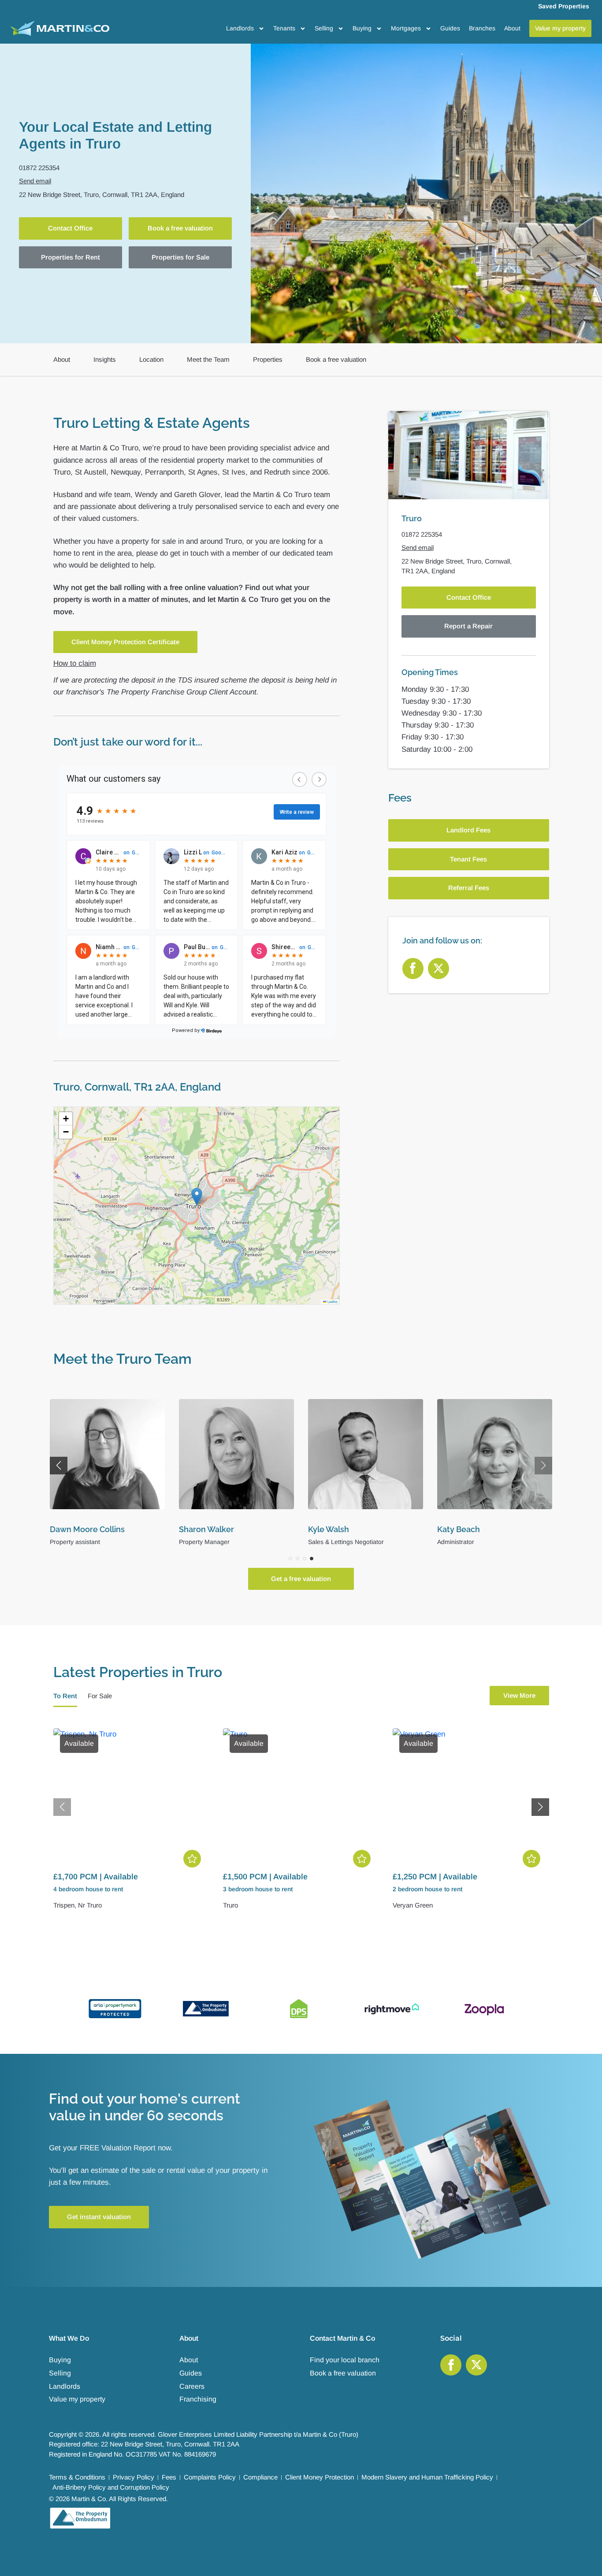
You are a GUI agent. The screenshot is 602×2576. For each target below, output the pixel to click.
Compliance (260, 2477)
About (512, 28)
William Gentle (78, 1529)
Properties (268, 359)
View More (519, 1695)
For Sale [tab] (100, 1696)
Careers (192, 2386)
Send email (35, 181)
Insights (105, 359)
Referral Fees (469, 888)
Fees (169, 2477)
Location (151, 359)
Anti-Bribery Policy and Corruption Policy (111, 2487)
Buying (362, 28)
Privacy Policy (134, 2477)
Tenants (284, 28)
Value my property (77, 2399)
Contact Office (70, 228)
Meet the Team (208, 359)
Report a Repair (468, 626)
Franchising (198, 2399)
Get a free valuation (301, 1579)
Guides (450, 28)
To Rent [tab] (65, 1696)
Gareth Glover (334, 1529)
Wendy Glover (206, 1529)
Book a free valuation (180, 228)
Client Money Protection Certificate (125, 642)
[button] (197, 1197)
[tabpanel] (301, 1825)
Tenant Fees (468, 859)
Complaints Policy (210, 2477)
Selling (324, 28)
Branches (482, 28)
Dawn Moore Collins (475, 1529)
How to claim (75, 663)
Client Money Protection (320, 2477)
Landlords (240, 28)
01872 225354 (39, 168)
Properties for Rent (71, 257)
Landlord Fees (468, 830)
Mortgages (406, 28)
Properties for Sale (180, 257)
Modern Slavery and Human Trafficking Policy (427, 2477)
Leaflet (332, 1301)
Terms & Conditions (77, 2477)
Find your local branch (345, 2360)
